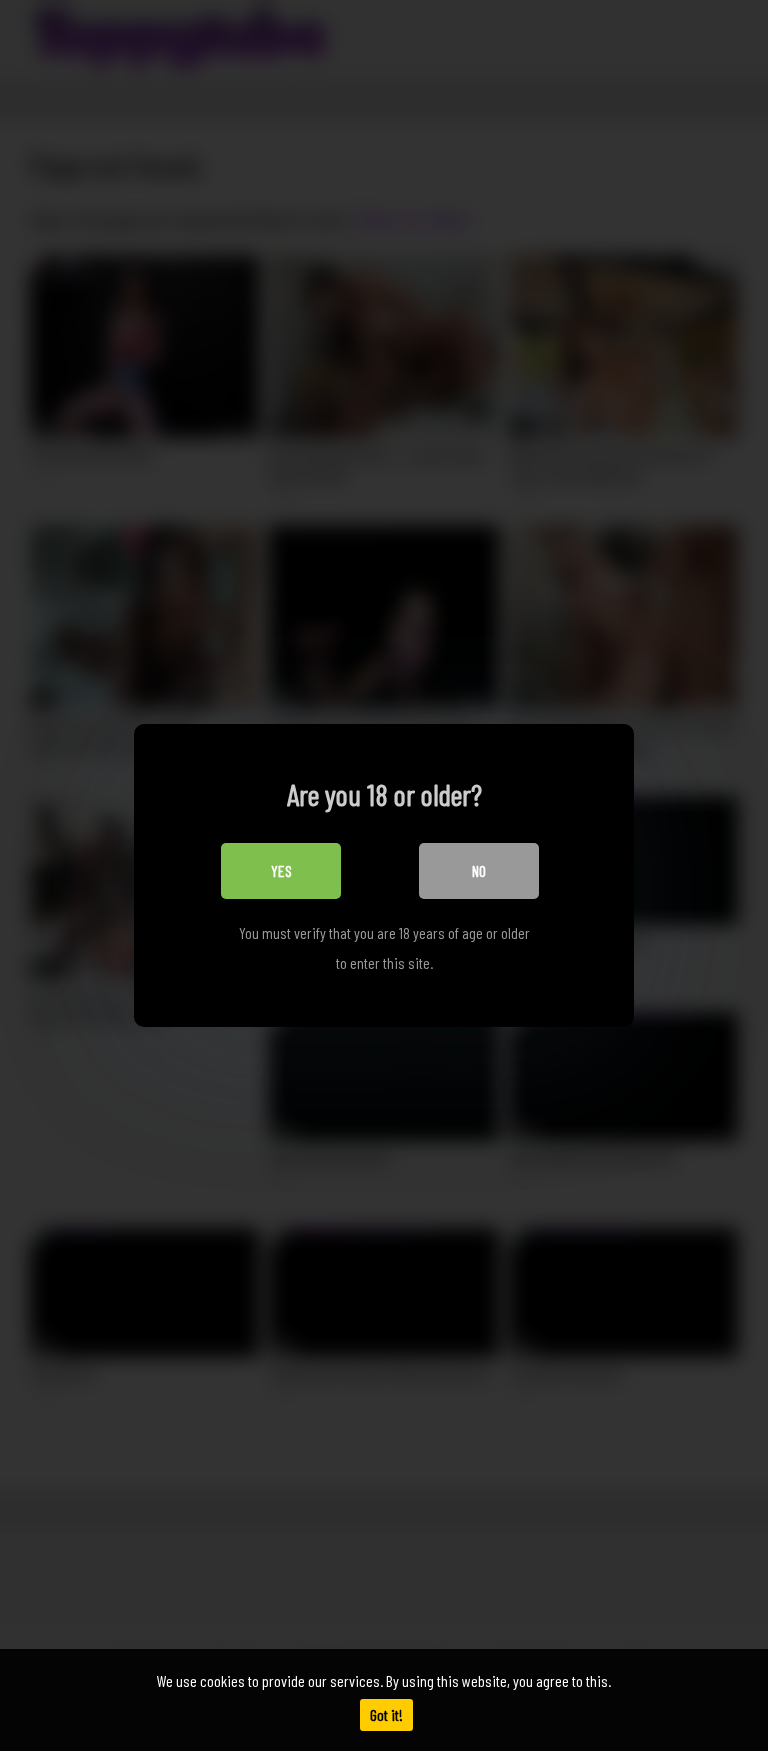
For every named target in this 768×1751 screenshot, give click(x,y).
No (479, 870)
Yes (281, 870)
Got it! (386, 1714)
